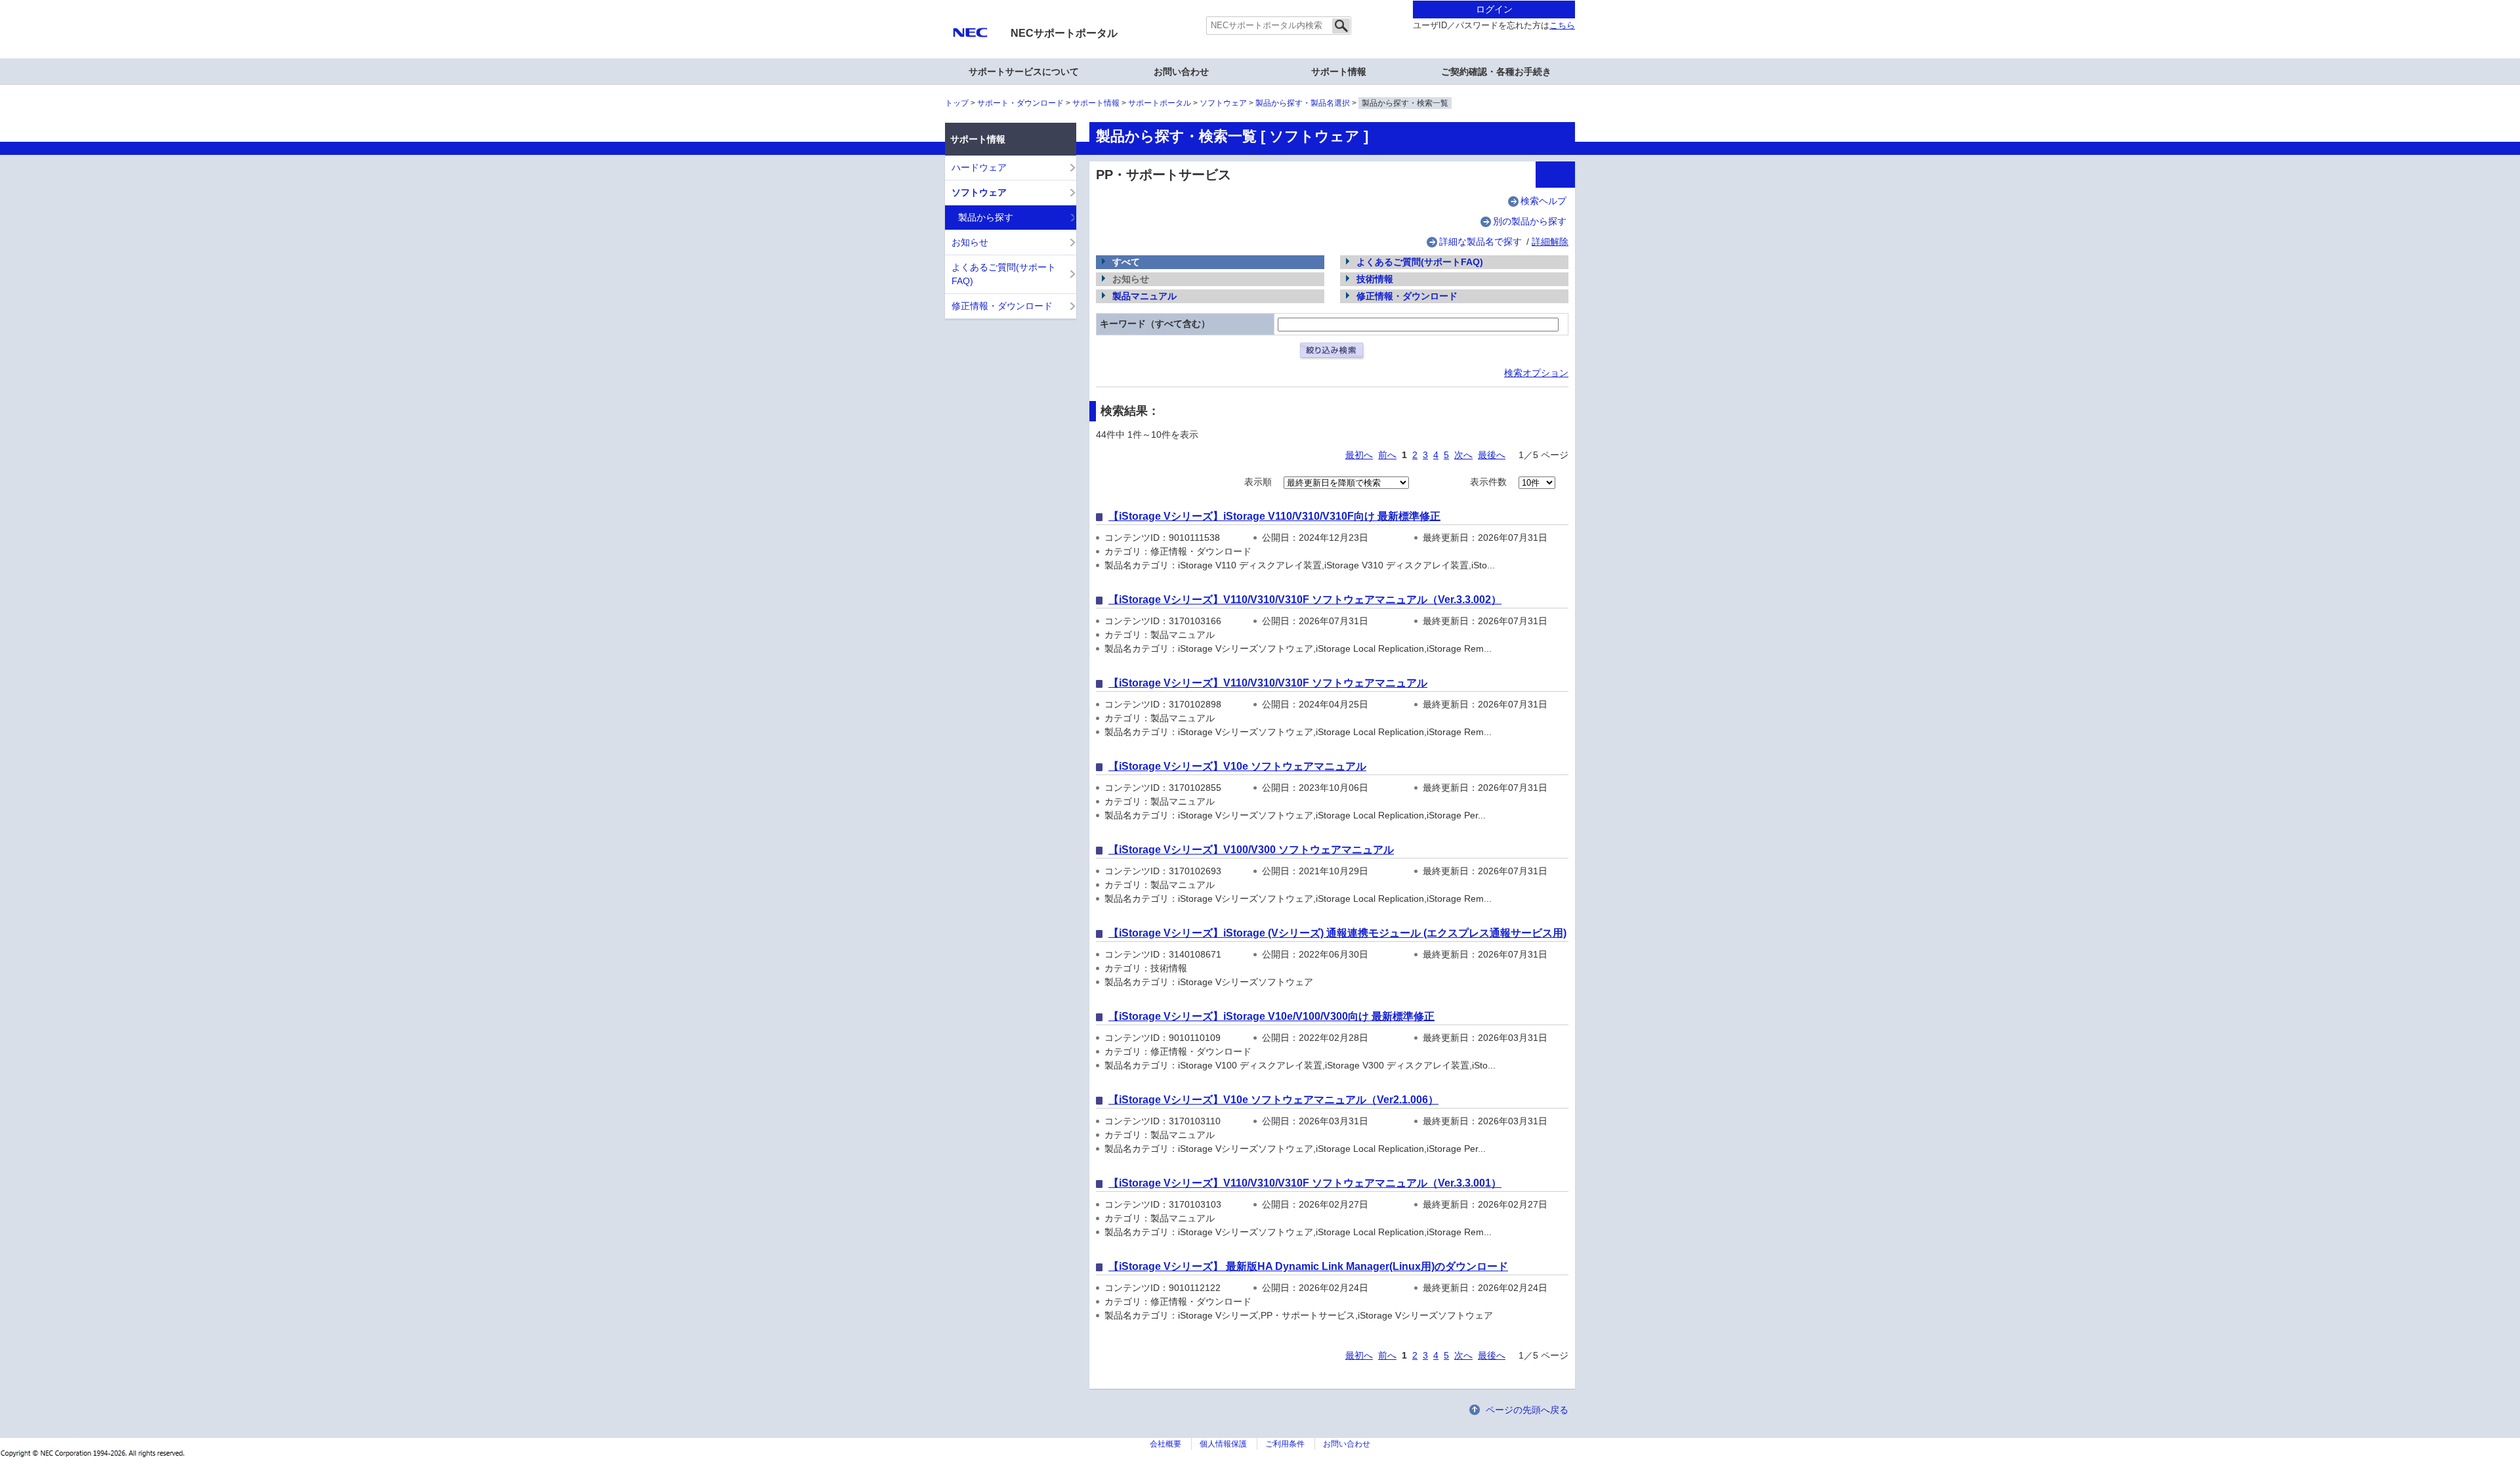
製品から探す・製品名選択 (1303, 103)
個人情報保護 (1223, 1444)
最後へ (1492, 455)
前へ (1387, 455)
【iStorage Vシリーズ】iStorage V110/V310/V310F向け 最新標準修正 (1274, 516)
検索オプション (1536, 373)
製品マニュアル (1144, 296)
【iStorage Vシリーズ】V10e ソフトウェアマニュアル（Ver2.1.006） (1273, 1100)
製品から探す (986, 217)
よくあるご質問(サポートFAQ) (1420, 262)
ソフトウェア (1223, 103)
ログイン (1494, 9)
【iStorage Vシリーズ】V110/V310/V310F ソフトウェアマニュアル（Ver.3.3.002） (1305, 600)
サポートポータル (1160, 103)
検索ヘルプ (1543, 201)
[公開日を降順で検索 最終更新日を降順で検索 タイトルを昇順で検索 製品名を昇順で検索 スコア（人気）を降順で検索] (1346, 482)
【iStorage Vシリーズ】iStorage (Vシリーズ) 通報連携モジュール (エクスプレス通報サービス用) (1337, 933)
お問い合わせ (1181, 72)
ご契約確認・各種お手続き (1496, 72)
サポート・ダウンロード (1020, 103)
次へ (1463, 455)
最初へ (1359, 455)
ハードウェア (979, 167)
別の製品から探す (1530, 221)
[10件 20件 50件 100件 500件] (1537, 482)
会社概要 (1165, 1444)
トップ (957, 103)
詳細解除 (1550, 242)
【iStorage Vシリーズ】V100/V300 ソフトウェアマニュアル (1251, 850)
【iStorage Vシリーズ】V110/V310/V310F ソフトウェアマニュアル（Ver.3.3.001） (1305, 1183)
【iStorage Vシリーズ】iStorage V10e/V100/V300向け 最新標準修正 (1271, 1016)
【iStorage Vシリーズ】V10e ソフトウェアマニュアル (1237, 766)
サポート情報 (1096, 103)
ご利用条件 (1285, 1444)
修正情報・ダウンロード (1407, 296)
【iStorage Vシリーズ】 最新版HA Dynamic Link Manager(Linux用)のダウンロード (1308, 1266)
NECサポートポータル (1064, 33)
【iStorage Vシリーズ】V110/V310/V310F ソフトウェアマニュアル (1268, 683)
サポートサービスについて (1024, 72)
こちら (1562, 26)
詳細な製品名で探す (1480, 242)
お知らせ (970, 242)
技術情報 (1375, 279)
